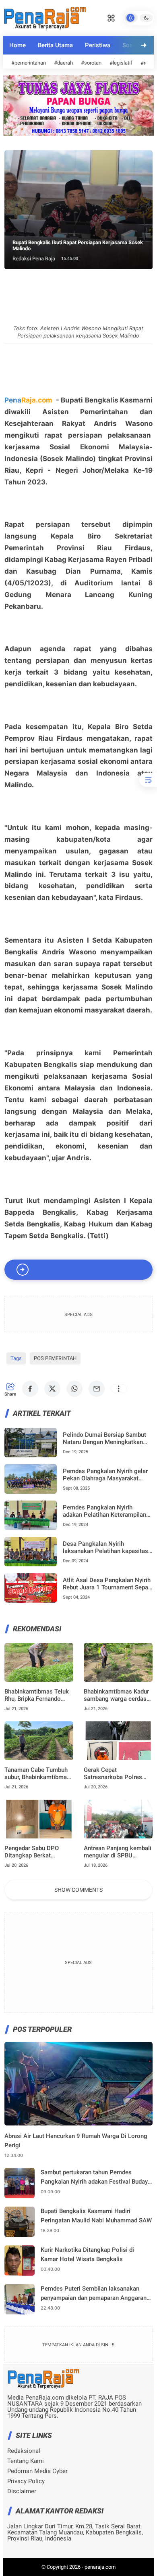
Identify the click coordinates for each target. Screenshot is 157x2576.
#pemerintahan (29, 63)
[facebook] (30, 1389)
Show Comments (78, 1890)
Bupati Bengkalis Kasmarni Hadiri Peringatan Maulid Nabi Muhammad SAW (96, 2216)
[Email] (97, 1389)
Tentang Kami (26, 2461)
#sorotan (91, 63)
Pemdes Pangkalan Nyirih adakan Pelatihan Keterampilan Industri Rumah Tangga (104, 1511)
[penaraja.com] (45, 17)
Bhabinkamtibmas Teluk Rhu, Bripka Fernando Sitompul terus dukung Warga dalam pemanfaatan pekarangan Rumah (38, 1695)
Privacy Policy (26, 2481)
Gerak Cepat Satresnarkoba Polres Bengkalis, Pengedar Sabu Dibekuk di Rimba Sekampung (115, 1773)
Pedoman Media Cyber (37, 2471)
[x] (52, 1389)
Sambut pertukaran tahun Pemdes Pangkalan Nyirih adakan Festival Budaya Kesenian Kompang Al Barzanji (96, 2177)
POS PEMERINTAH (55, 1358)
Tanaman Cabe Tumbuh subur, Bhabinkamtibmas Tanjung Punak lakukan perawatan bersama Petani (37, 1773)
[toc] (148, 780)
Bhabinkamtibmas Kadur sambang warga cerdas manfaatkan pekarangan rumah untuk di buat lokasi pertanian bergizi (116, 1695)
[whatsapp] (74, 1389)
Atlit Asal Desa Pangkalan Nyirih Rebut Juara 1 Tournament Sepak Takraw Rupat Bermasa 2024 (107, 1584)
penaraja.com (100, 2567)
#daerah (63, 63)
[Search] (111, 17)
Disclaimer (22, 2491)
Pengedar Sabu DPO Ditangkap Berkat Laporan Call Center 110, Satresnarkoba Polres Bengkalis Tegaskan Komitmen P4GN (38, 1852)
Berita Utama (55, 45)
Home (18, 45)
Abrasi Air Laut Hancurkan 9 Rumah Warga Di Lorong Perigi (76, 2141)
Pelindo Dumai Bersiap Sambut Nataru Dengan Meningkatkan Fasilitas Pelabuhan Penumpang (106, 1438)
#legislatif (121, 63)
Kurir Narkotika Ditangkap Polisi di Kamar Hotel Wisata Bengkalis (87, 2254)
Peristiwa (98, 45)
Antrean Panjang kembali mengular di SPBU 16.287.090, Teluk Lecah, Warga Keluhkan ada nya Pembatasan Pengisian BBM (118, 1852)
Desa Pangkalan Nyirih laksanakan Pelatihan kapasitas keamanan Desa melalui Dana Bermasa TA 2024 (105, 1547)
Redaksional (24, 2451)
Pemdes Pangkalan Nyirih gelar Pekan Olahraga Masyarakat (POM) (105, 1475)
